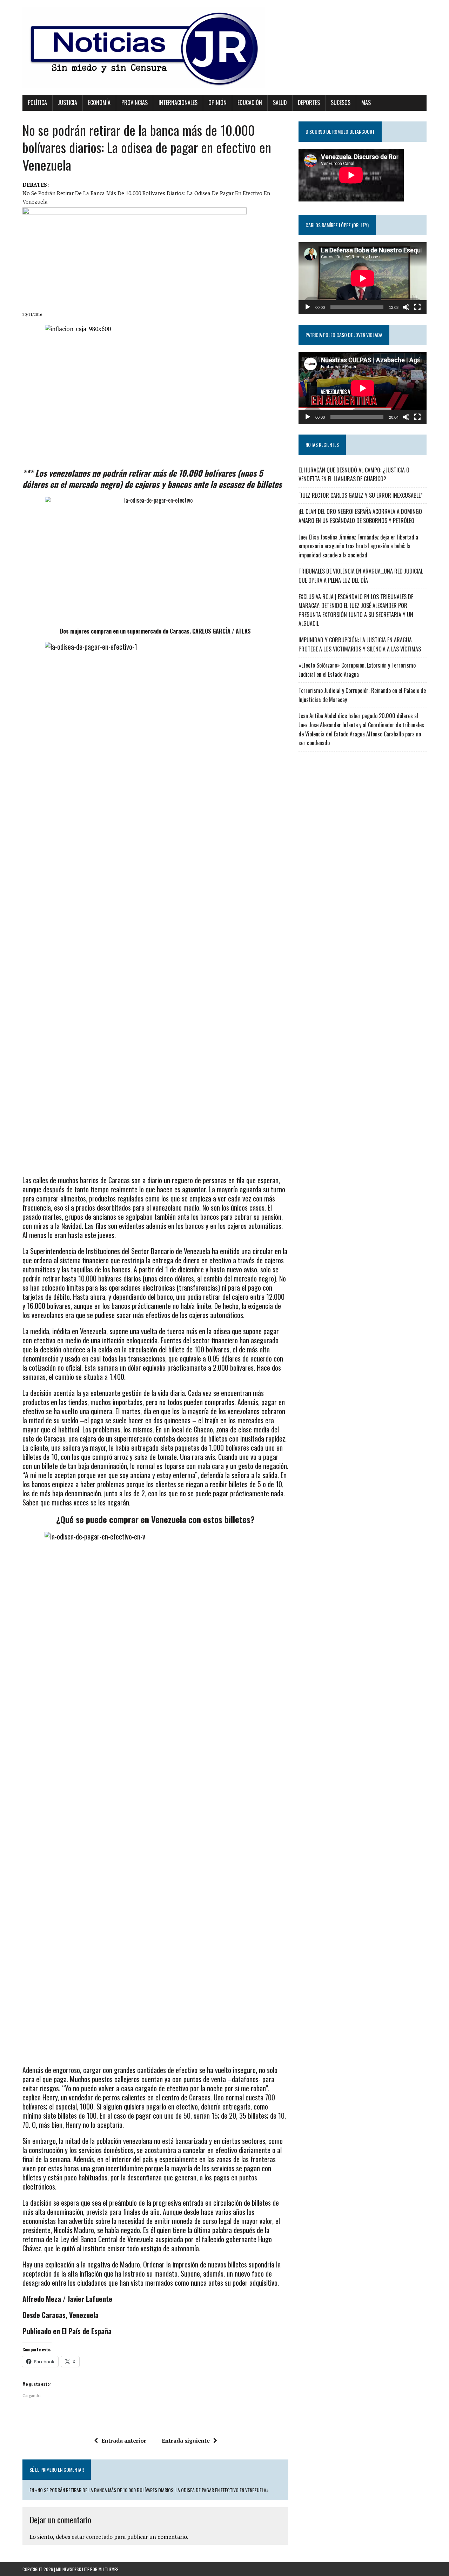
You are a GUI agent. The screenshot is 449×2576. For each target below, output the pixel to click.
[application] (363, 278)
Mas (366, 102)
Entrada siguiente (186, 2441)
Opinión (217, 102)
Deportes (309, 102)
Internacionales (178, 102)
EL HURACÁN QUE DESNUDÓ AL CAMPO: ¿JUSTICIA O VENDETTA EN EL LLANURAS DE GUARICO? (354, 475)
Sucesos (341, 102)
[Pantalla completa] (417, 307)
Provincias (135, 102)
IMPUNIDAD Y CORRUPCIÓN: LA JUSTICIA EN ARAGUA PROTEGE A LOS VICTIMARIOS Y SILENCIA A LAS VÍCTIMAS (360, 644)
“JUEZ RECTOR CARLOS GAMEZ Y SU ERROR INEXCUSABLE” (361, 495)
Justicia (68, 102)
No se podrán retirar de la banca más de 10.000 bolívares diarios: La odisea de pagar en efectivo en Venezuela (146, 197)
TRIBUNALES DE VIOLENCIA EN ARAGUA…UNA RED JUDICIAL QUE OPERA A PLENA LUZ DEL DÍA (361, 576)
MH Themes (109, 2569)
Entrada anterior (124, 2441)
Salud (280, 102)
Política (37, 102)
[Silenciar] (406, 307)
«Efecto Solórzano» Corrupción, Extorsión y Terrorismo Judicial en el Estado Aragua (357, 670)
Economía (99, 102)
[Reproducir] (308, 307)
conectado (99, 2537)
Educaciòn (250, 102)
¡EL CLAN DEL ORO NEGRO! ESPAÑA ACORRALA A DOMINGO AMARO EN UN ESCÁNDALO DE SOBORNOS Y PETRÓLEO (360, 516)
